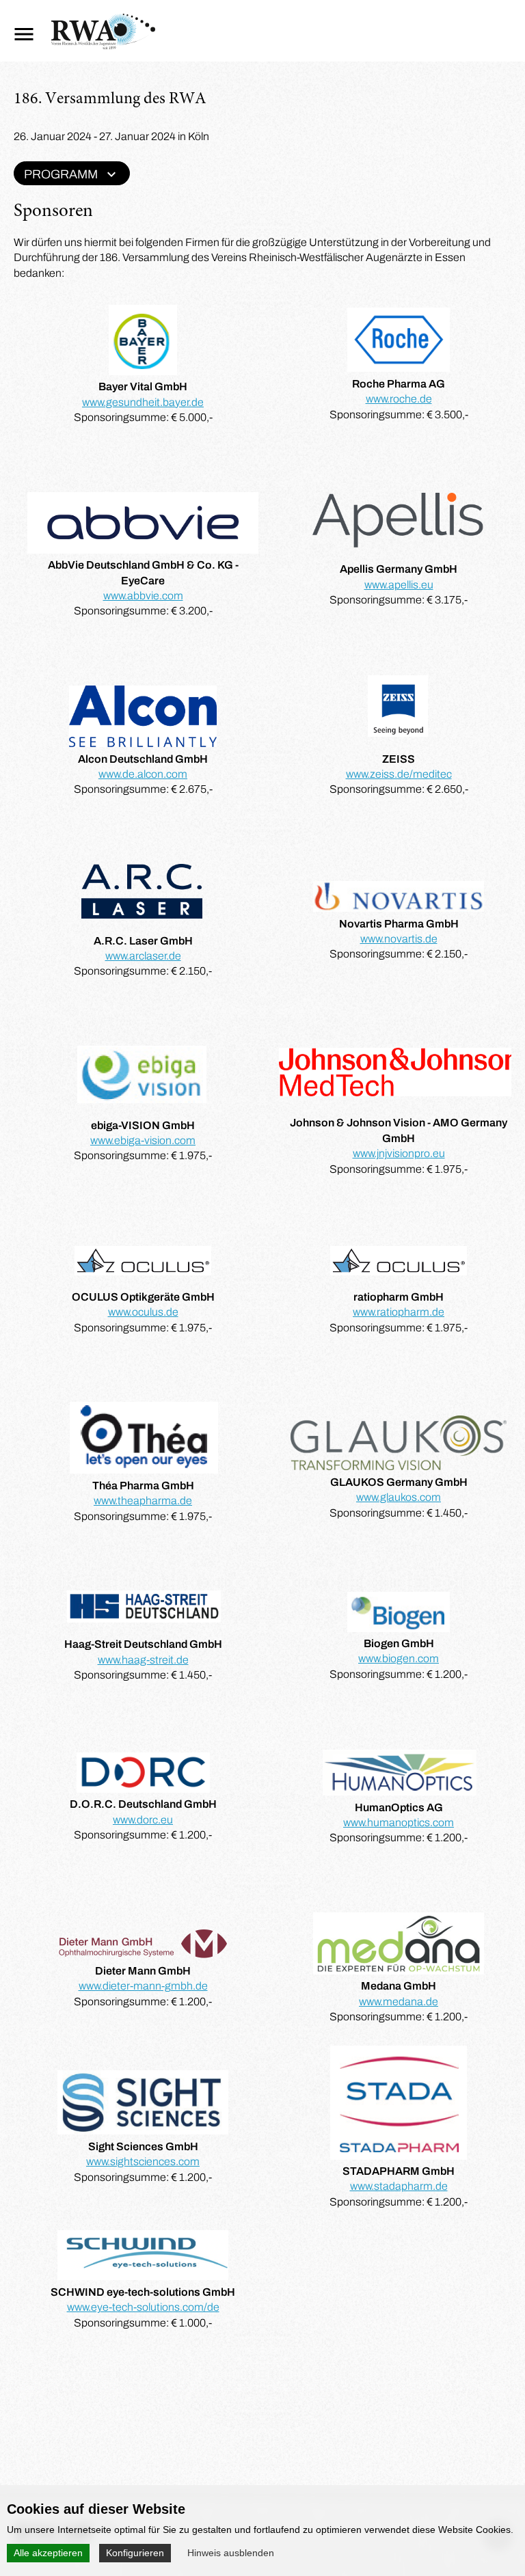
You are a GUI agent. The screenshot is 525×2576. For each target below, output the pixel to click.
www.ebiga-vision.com (143, 1140)
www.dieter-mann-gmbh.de (143, 1986)
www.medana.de (399, 2002)
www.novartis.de (399, 939)
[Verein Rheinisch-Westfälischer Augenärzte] (103, 45)
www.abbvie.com (143, 596)
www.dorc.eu (143, 1820)
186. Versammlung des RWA (110, 100)
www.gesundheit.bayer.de (143, 402)
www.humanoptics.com (399, 1822)
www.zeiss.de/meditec (399, 774)
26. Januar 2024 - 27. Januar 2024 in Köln (111, 136)
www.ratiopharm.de (399, 1312)
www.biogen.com (399, 1658)
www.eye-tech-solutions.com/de (143, 2307)
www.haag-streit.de (143, 1660)
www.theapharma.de (143, 1501)
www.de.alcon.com (143, 774)
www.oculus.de (143, 1312)
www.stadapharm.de (399, 2186)
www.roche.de (399, 399)
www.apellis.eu (399, 585)
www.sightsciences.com (143, 2161)
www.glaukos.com (399, 1497)
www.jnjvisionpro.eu (399, 1153)
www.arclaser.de (143, 956)
